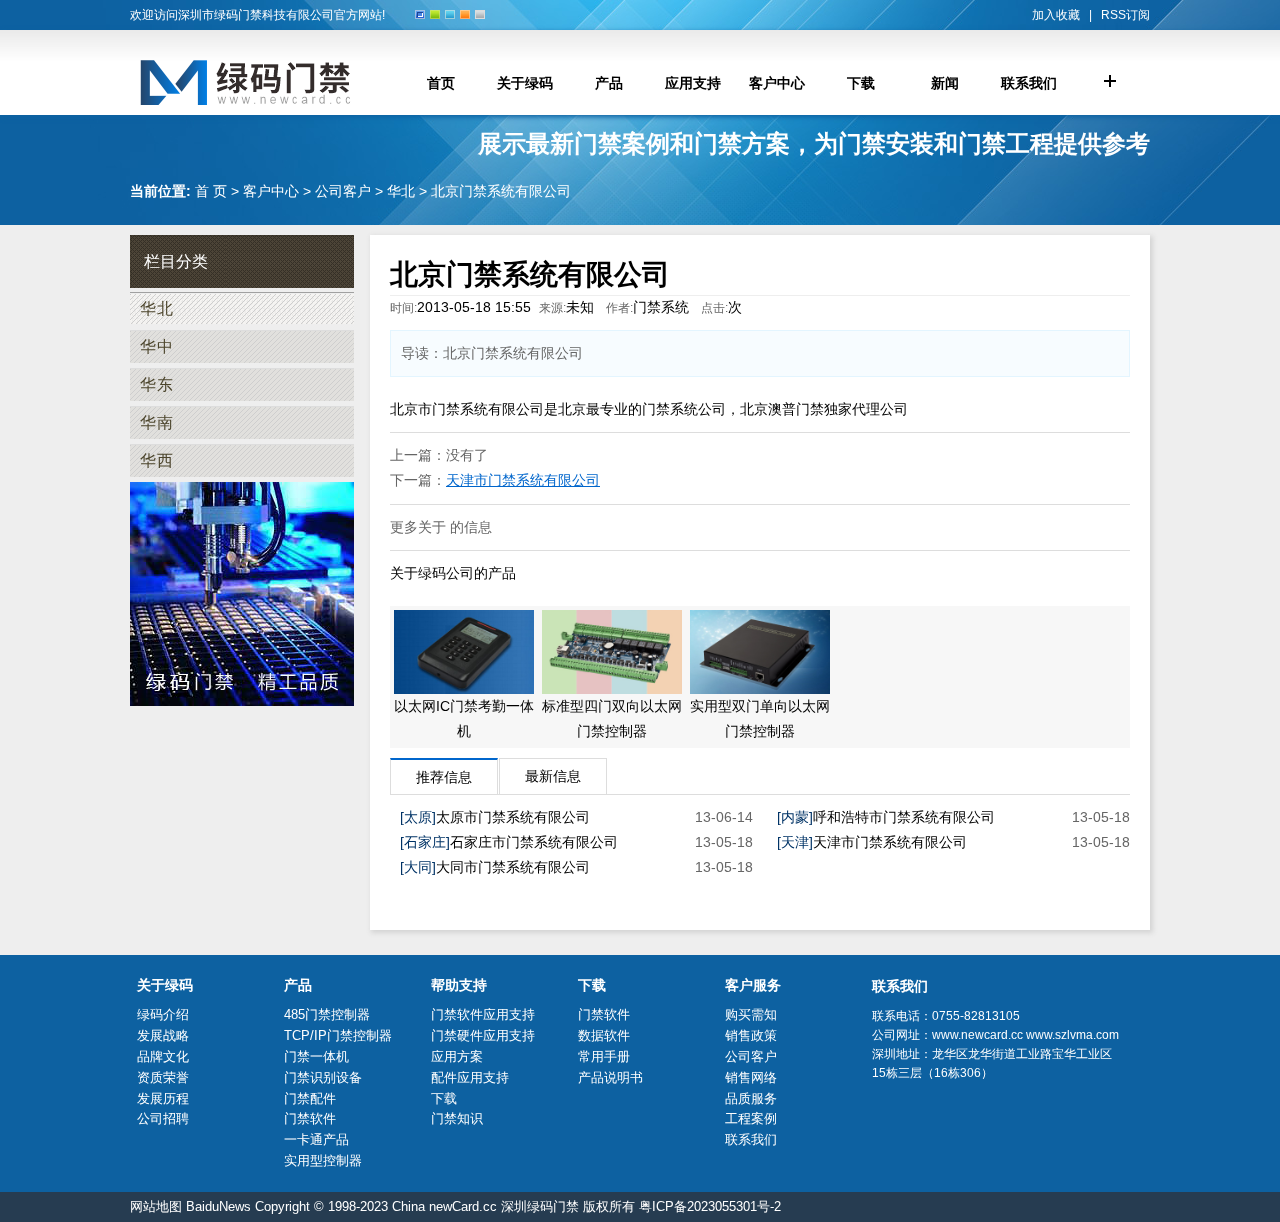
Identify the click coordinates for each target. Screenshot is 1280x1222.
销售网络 (751, 1077)
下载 (444, 1098)
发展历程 (163, 1098)
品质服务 (751, 1098)
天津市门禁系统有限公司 (523, 480)
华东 (157, 384)
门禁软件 (310, 1118)
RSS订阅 (1125, 15)
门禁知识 (457, 1118)
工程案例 (751, 1118)
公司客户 (343, 191)
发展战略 (163, 1035)
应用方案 (457, 1056)
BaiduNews (218, 1206)
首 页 (211, 191)
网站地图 (156, 1206)
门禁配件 (310, 1098)
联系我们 (751, 1139)
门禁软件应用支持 (483, 1014)
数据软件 (604, 1035)
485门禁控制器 (327, 1014)
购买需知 (751, 1014)
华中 (157, 346)
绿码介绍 (163, 1014)
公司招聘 (163, 1118)
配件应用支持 (470, 1077)
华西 (157, 460)
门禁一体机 (316, 1056)
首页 (441, 83)
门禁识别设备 (323, 1077)
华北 (401, 191)
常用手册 (604, 1056)
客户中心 (271, 191)
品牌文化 (163, 1056)
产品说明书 (610, 1077)
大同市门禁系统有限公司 (513, 867)
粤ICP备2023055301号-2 (710, 1206)
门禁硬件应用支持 (483, 1035)
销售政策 (751, 1035)
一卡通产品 (316, 1139)
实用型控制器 (323, 1160)
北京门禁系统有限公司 (501, 191)
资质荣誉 (163, 1077)
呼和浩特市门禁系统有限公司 (904, 817)
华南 (157, 422)
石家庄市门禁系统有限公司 (534, 842)
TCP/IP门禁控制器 (338, 1035)
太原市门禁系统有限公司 (513, 817)
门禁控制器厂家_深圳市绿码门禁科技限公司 (265, 82)
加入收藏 (1056, 15)
